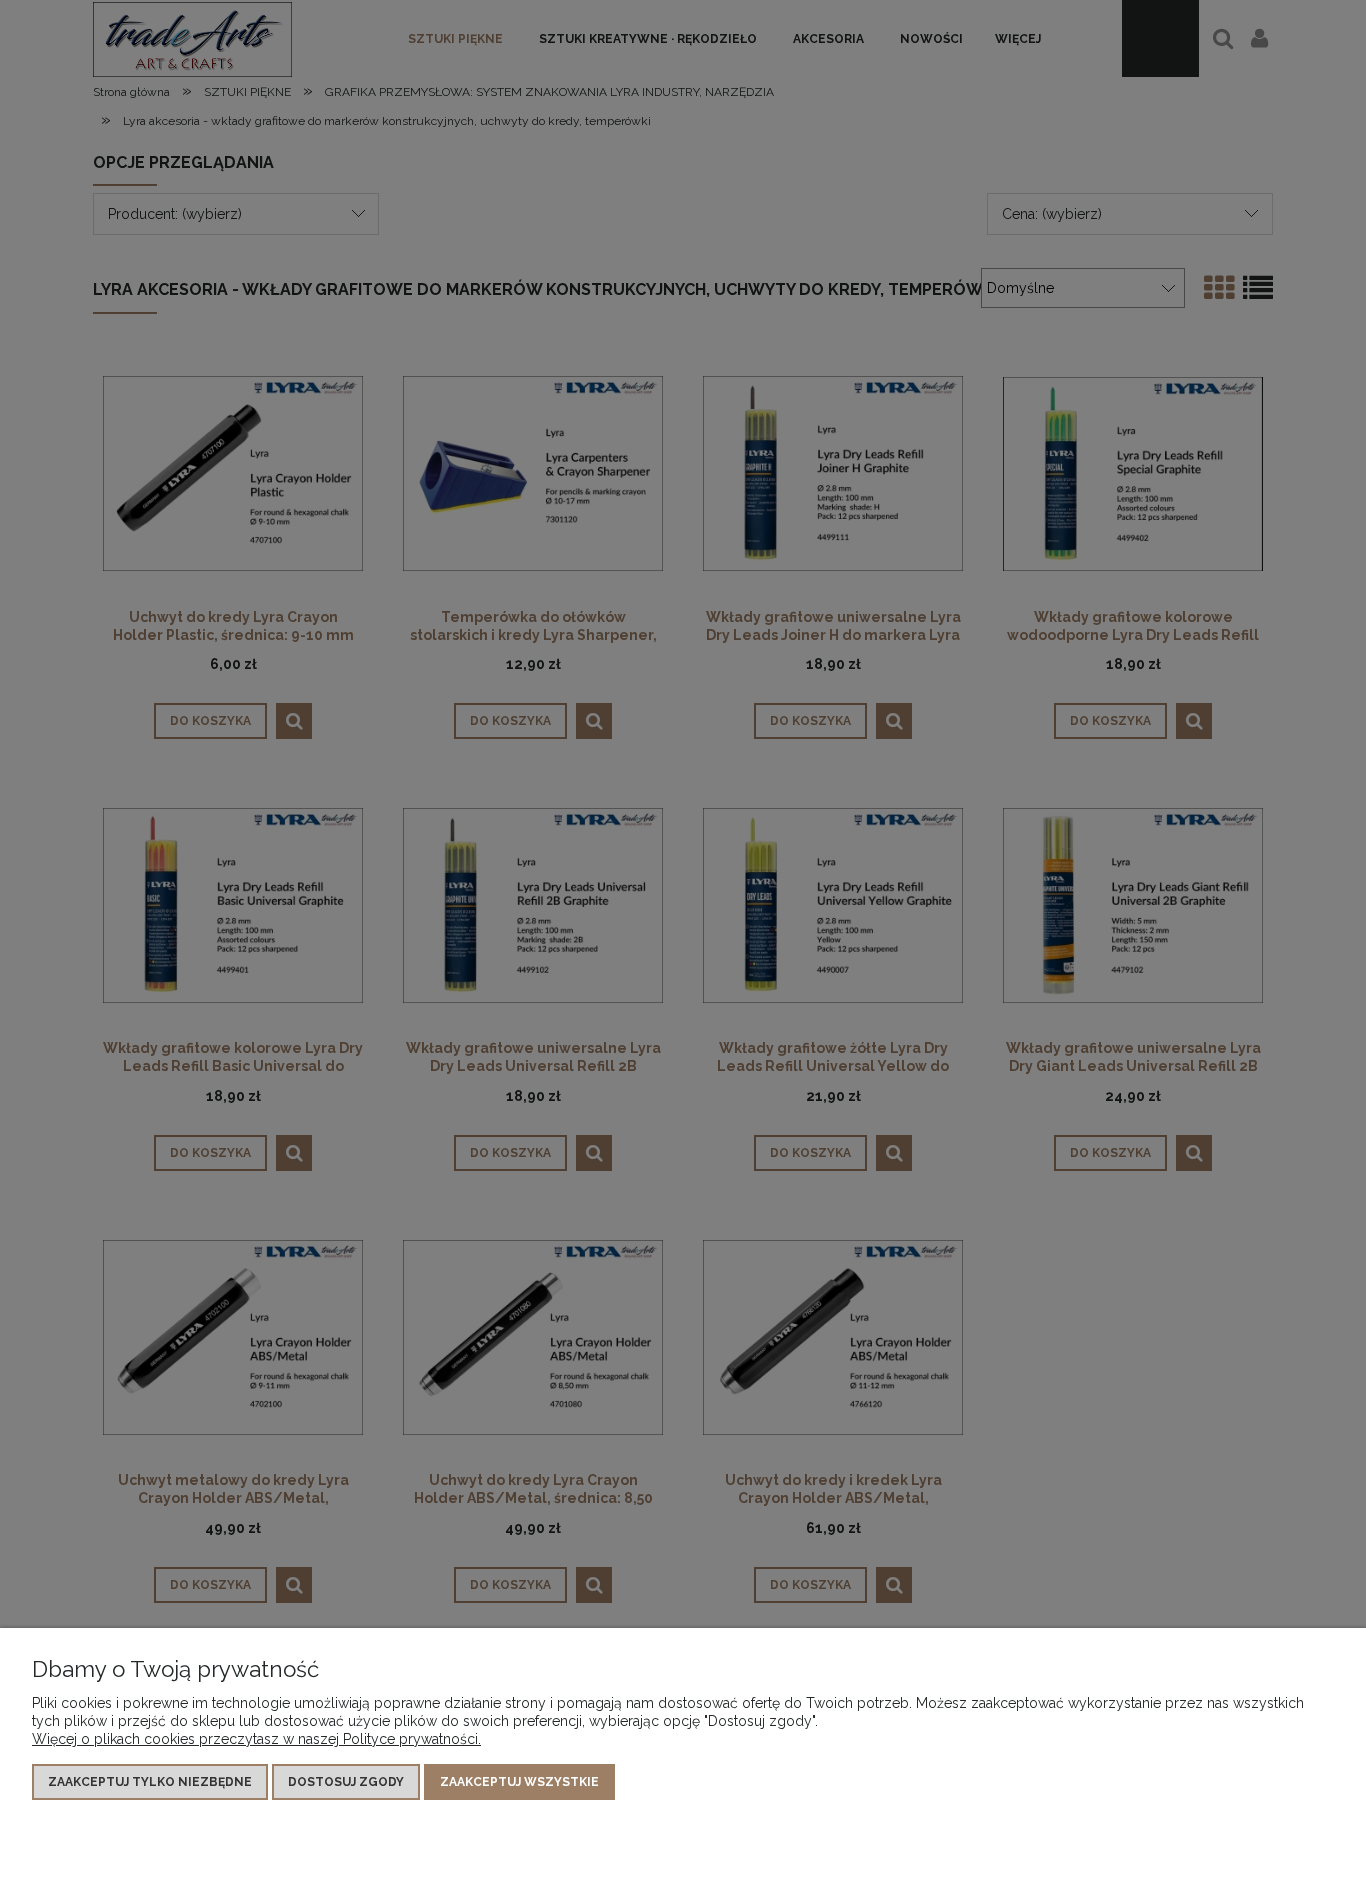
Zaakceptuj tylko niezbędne (150, 1782)
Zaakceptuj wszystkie (519, 1782)
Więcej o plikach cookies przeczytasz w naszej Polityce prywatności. (256, 1739)
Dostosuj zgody (346, 1782)
